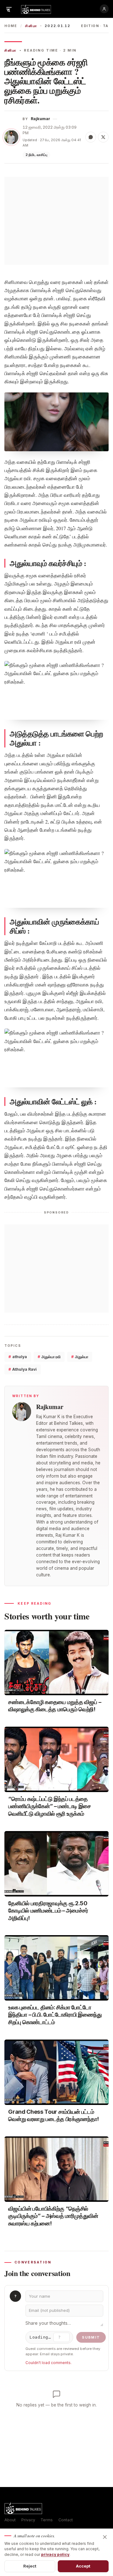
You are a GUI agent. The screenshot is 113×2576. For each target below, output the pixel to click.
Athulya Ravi (23, 1369)
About (10, 2520)
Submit (91, 2337)
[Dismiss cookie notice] (105, 2537)
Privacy (28, 2520)
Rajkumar (40, 119)
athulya (18, 1357)
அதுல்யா (80, 1357)
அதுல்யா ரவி (49, 1357)
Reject (30, 2566)
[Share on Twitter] (103, 137)
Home (11, 26)
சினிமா (31, 26)
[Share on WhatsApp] (91, 137)
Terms (47, 2520)
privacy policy (55, 2554)
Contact (66, 2520)
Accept (83, 2566)
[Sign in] (104, 9)
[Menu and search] (9, 9)
